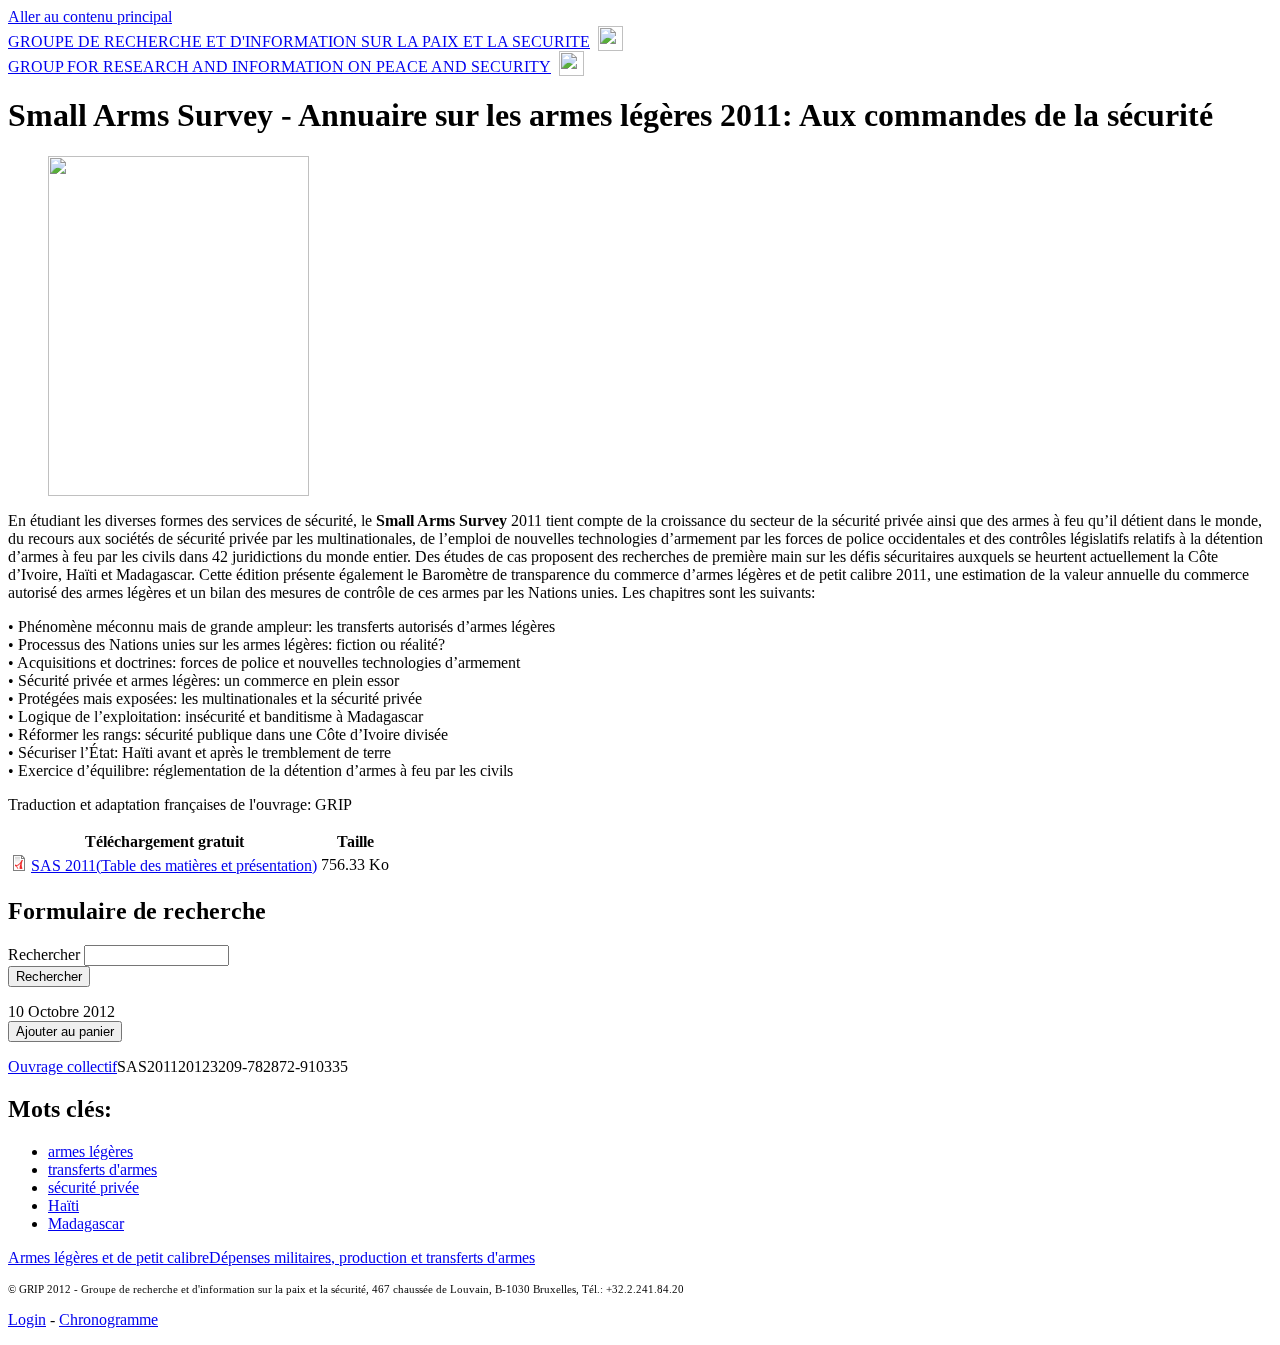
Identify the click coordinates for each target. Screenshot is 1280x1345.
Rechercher (46, 954)
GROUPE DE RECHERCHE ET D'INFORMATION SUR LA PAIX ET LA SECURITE (299, 41)
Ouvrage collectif (62, 1066)
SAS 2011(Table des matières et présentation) (174, 865)
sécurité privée (93, 1187)
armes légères (90, 1151)
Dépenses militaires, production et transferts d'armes (372, 1257)
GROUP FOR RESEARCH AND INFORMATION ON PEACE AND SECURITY (279, 66)
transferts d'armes (102, 1169)
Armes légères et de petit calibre (108, 1257)
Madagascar (86, 1223)
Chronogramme (108, 1319)
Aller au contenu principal (90, 16)
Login (27, 1319)
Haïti (63, 1205)
